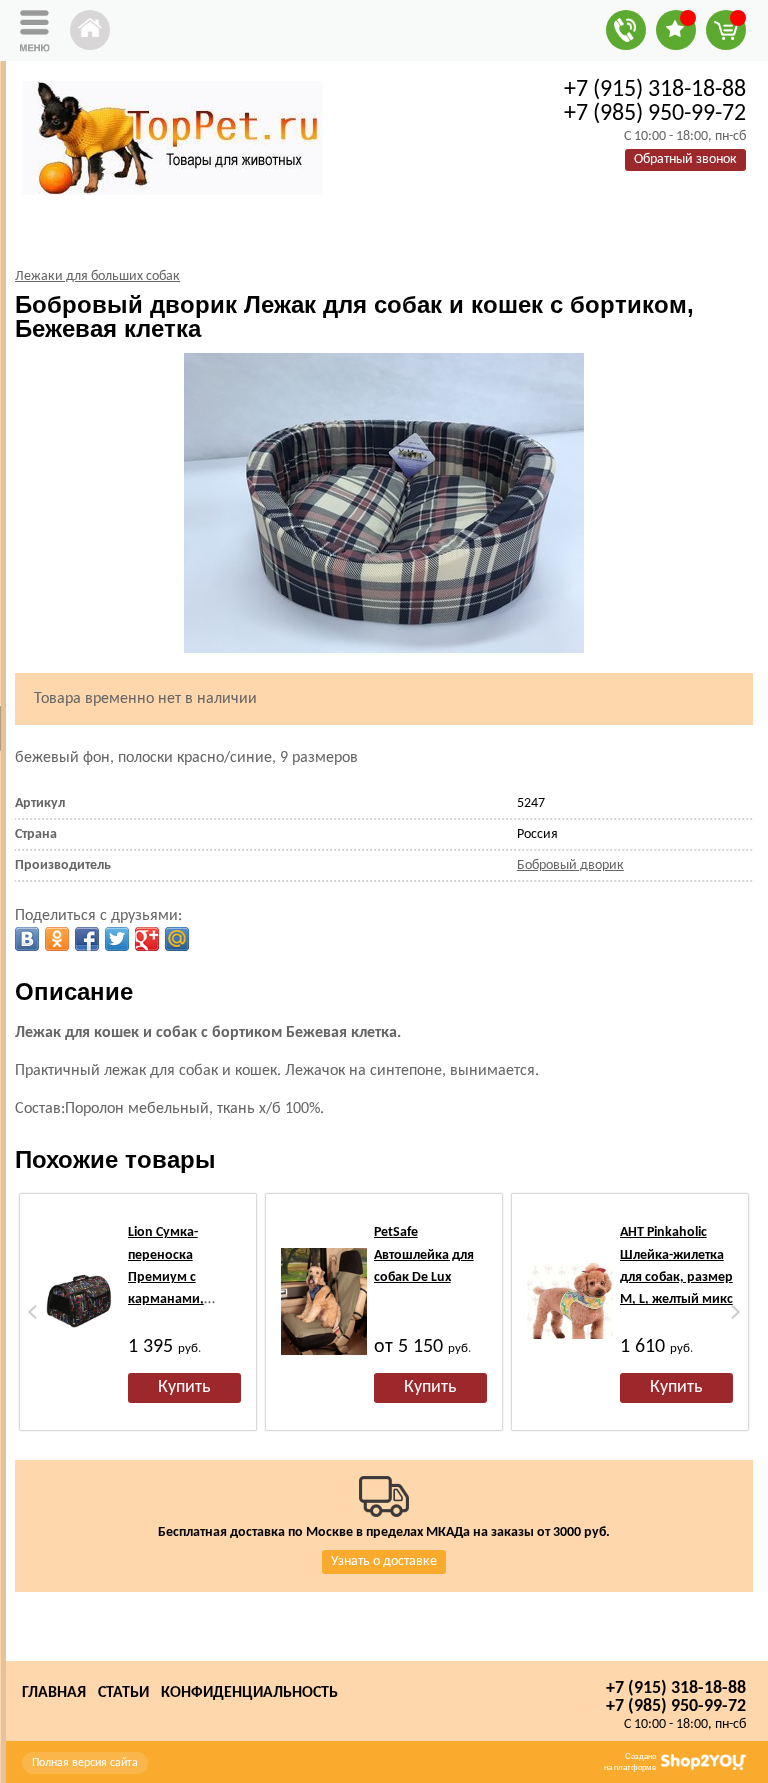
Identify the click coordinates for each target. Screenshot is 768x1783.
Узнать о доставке (384, 1561)
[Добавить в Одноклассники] (57, 939)
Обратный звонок (685, 159)
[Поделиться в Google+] (147, 939)
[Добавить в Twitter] (117, 939)
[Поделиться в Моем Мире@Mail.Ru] (177, 939)
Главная (54, 1693)
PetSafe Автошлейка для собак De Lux (424, 1255)
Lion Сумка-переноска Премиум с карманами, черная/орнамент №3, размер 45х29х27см (183, 1299)
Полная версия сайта (85, 1763)
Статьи (123, 1693)
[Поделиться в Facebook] (87, 939)
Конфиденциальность (249, 1693)
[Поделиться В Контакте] (27, 939)
